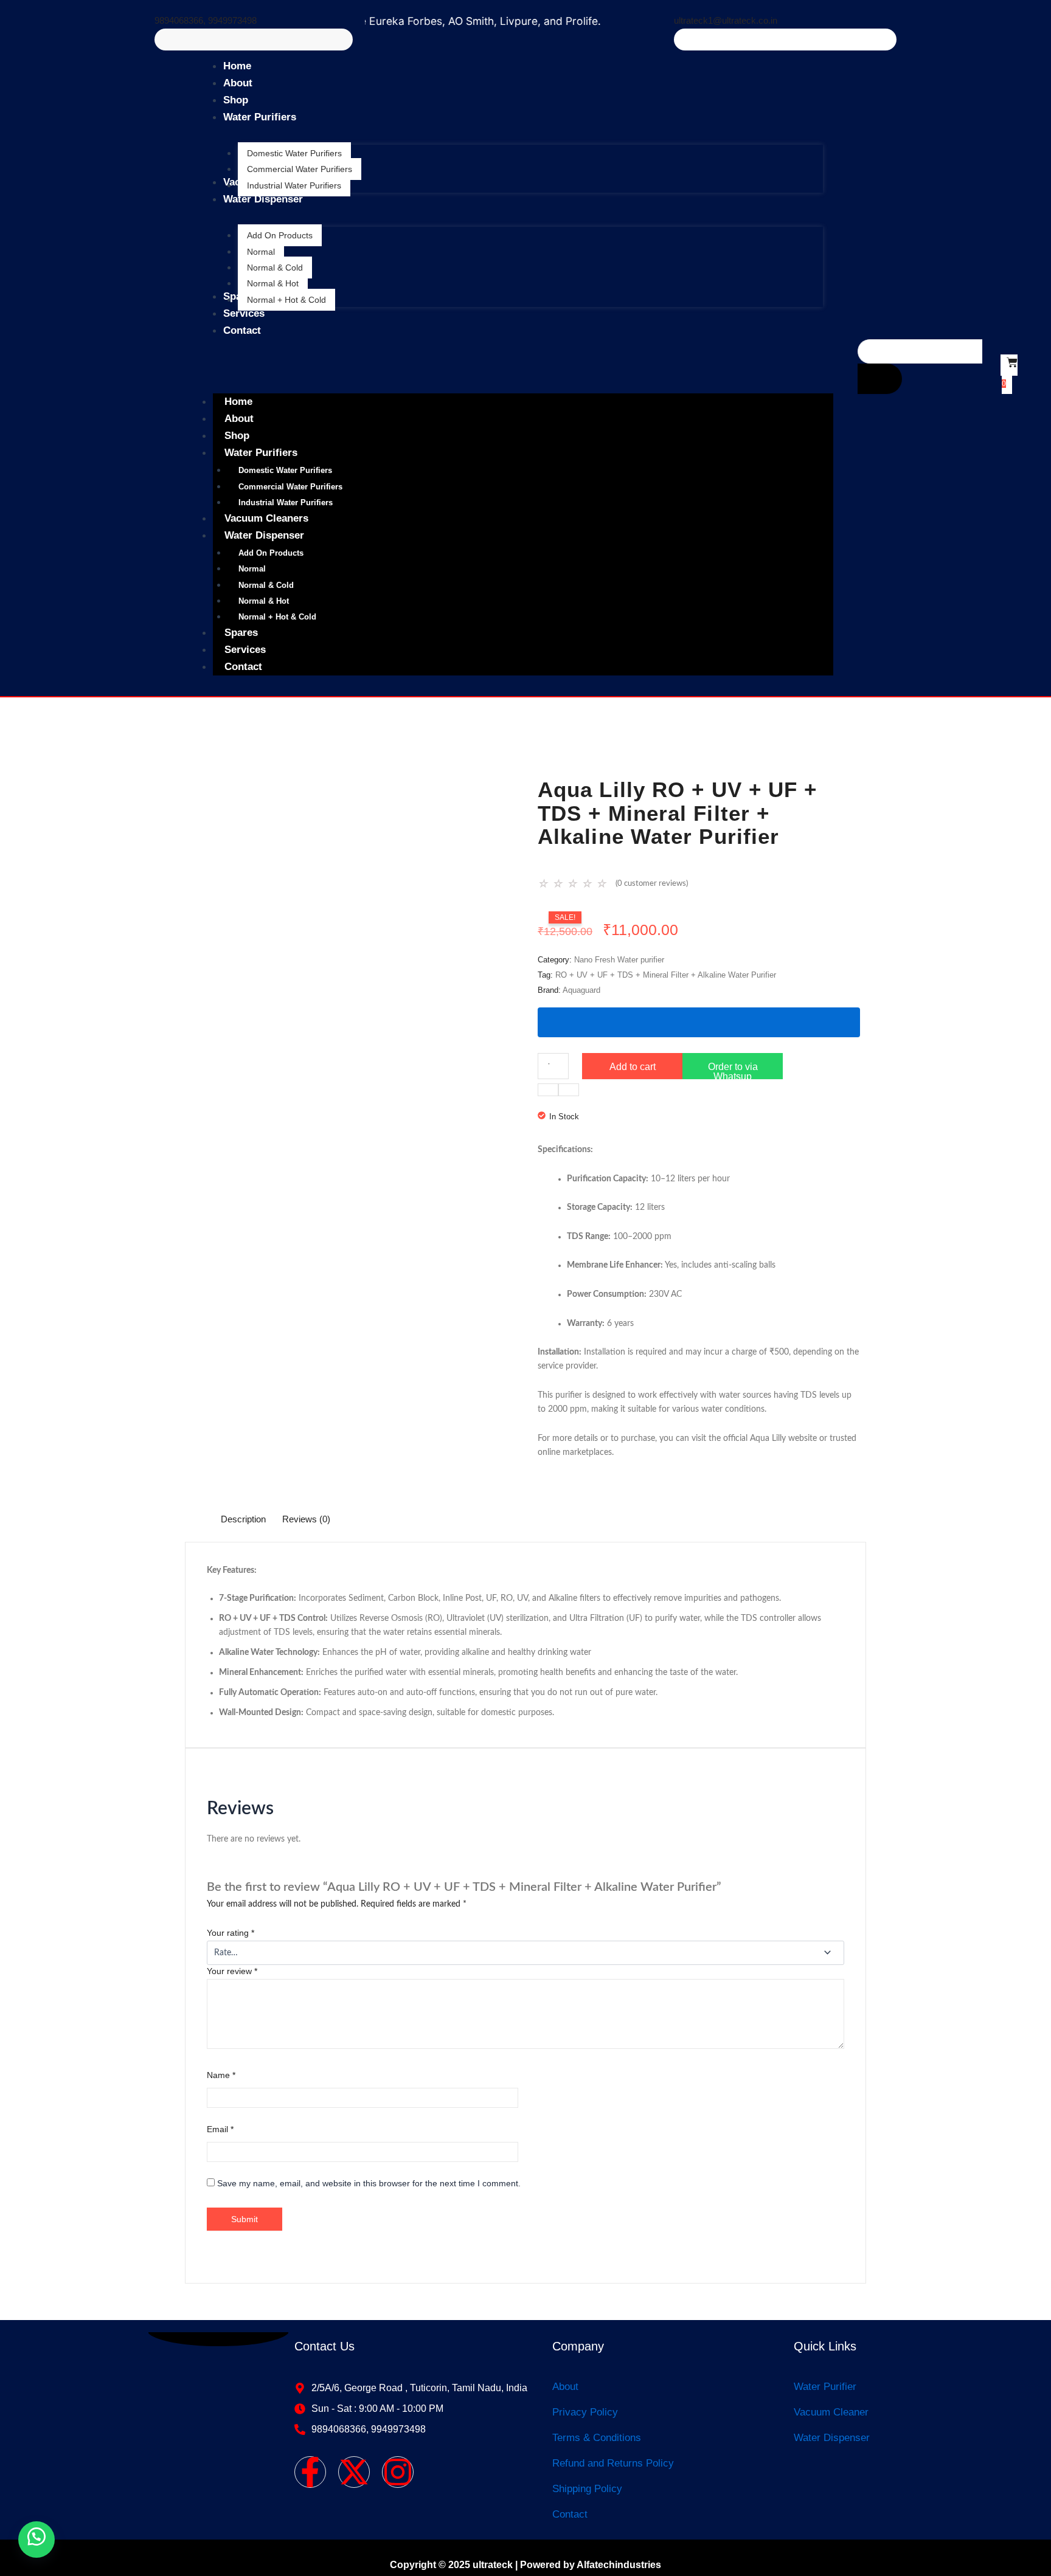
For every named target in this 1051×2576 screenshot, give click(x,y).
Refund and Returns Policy (613, 2463)
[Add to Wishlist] (699, 1022)
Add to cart (633, 1067)
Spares (241, 633)
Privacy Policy (585, 2412)
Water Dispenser (264, 535)
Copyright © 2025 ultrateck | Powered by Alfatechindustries (525, 2565)
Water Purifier (825, 2387)
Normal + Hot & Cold (277, 617)
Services (245, 650)
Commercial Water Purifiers (290, 487)
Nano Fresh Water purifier (619, 960)
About (239, 419)
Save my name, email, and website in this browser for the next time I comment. (369, 2183)
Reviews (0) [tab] (306, 1519)
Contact (243, 667)
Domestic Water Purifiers (285, 470)
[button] (733, 1075)
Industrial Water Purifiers (286, 502)
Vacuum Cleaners (266, 518)
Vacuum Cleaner (831, 2412)
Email (220, 2129)
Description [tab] (243, 1519)
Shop (237, 436)
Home (238, 402)
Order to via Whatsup (733, 1070)
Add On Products (271, 553)
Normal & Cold (266, 585)
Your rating (231, 1933)
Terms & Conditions (597, 2438)
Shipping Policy (587, 2489)
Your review (232, 1971)
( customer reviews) (652, 884)
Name (221, 2075)
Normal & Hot (264, 601)
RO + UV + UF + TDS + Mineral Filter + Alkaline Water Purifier (666, 975)
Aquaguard (581, 990)
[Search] (880, 379)
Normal (252, 569)
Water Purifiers (261, 453)
